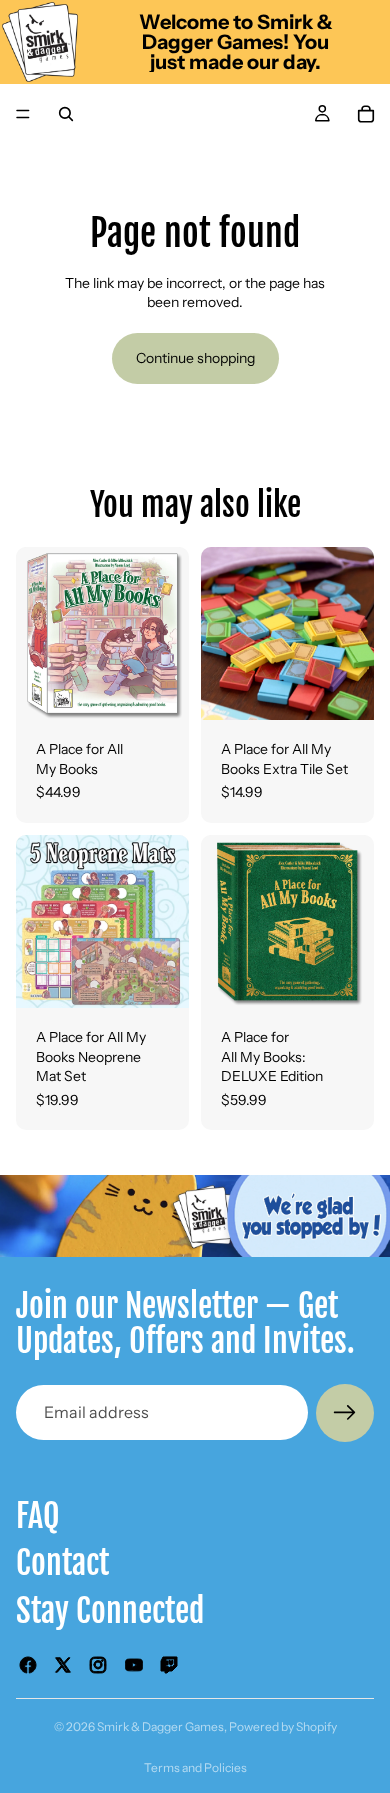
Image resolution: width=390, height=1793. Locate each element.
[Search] (66, 114)
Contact (62, 1563)
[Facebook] (28, 1664)
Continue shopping (195, 358)
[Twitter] (63, 1664)
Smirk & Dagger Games (160, 1726)
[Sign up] (345, 1413)
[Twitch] (169, 1664)
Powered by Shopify (283, 1726)
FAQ (38, 1516)
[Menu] (23, 114)
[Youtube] (134, 1664)
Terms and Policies (195, 1767)
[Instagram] (98, 1664)
